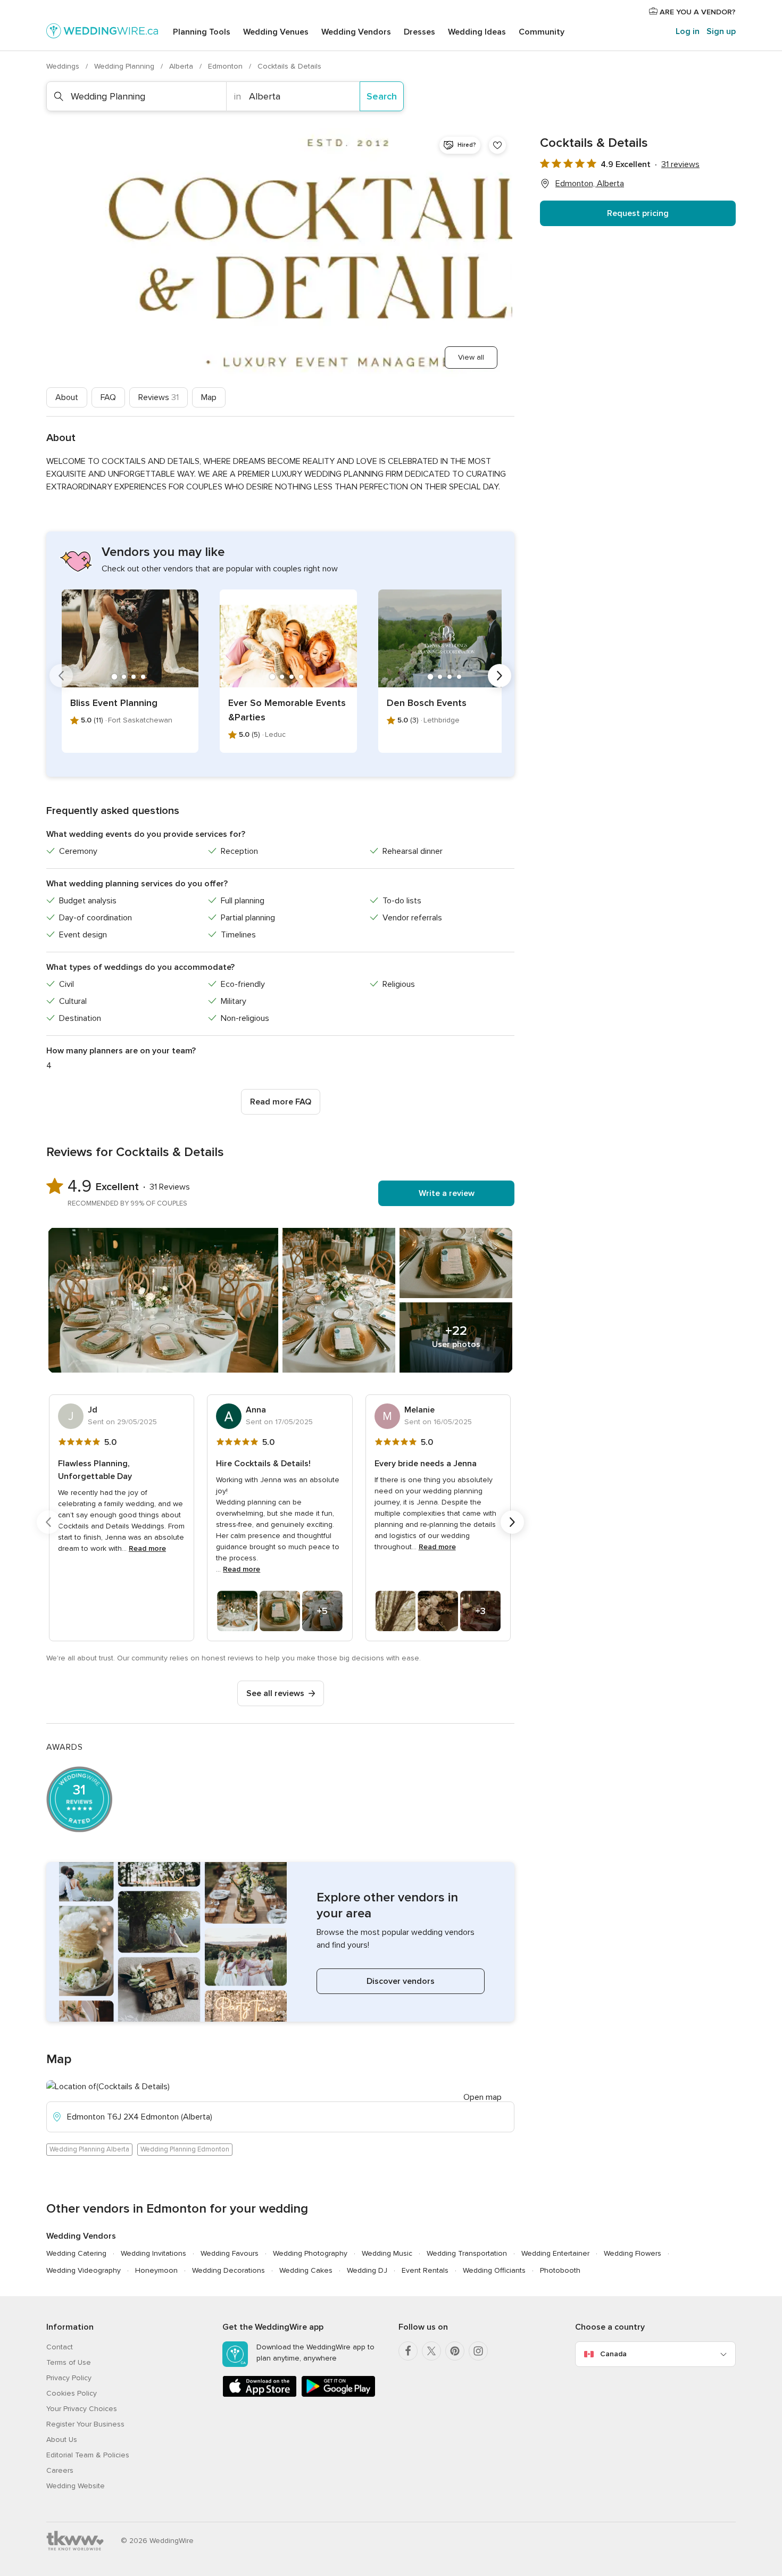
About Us (62, 2440)
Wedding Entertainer (555, 2253)
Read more (147, 1548)
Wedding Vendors (356, 32)
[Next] (500, 676)
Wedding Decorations (228, 2270)
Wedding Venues (276, 32)
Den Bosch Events (427, 703)
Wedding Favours (230, 2253)
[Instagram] (478, 2351)
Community (542, 32)
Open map (482, 2097)
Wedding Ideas (477, 32)
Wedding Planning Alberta (89, 2149)
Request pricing (638, 213)
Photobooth (560, 2270)
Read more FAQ (281, 1102)
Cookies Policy (72, 2393)
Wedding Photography (310, 2253)
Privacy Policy (69, 2378)
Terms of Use (69, 2362)
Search (382, 96)
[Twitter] (431, 2351)
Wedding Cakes (306, 2270)
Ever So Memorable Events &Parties (287, 710)
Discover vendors (401, 1981)
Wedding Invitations (153, 2253)
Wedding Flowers (633, 2253)
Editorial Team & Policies (88, 2455)
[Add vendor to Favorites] (497, 145)
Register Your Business (85, 2424)
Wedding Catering (76, 2253)
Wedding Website (76, 2486)
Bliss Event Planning (114, 703)
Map (209, 397)
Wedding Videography (84, 2270)
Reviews (159, 397)
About (67, 397)
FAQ (108, 397)
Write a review (447, 1193)
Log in (688, 31)
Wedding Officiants (494, 2270)
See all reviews (275, 1693)
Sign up (721, 31)
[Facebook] (408, 2351)
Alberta (182, 66)
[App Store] (260, 2395)
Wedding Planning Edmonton (185, 2149)
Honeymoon (156, 2270)
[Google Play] (338, 2395)
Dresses (419, 32)
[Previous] (61, 676)
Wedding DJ (367, 2270)
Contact (60, 2347)
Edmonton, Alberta (590, 184)
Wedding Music (387, 2253)
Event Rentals (425, 2270)
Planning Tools (202, 32)
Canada (613, 2354)
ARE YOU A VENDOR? (697, 12)
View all (471, 357)
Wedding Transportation (467, 2253)
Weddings (64, 66)
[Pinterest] (455, 2351)
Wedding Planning (125, 66)
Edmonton (226, 66)
